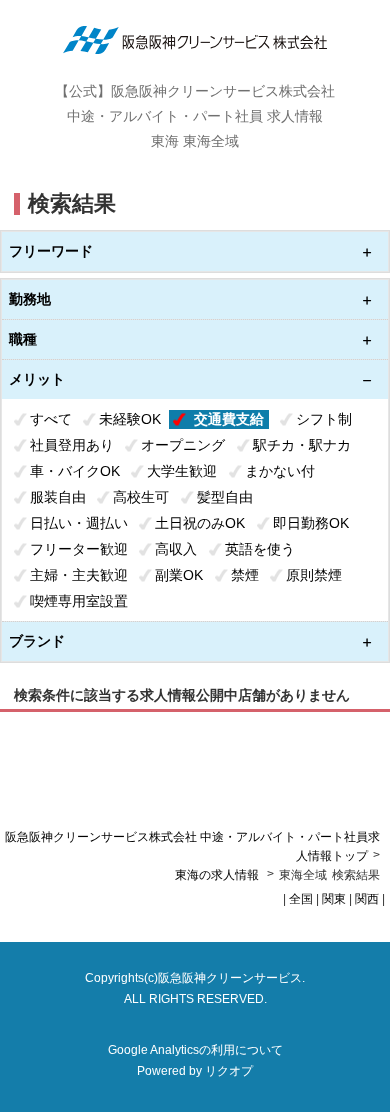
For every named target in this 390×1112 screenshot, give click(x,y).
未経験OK (130, 419)
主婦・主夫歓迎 (79, 575)
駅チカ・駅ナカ (302, 445)
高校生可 (141, 497)
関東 (334, 899)
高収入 (176, 549)
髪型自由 (225, 497)
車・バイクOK (75, 471)
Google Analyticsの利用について (195, 1050)
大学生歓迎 (182, 471)
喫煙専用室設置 (79, 601)
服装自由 (58, 497)
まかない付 (280, 471)
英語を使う (260, 549)
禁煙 (245, 575)
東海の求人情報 (218, 875)
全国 (301, 899)
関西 (367, 899)
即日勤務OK (311, 523)
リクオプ (229, 1071)
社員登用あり (72, 445)
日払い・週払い (79, 523)
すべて (51, 419)
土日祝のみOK (200, 523)
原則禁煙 (314, 575)
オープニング (183, 445)
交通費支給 (229, 419)
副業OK (179, 575)
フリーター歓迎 (79, 549)
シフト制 (324, 419)
